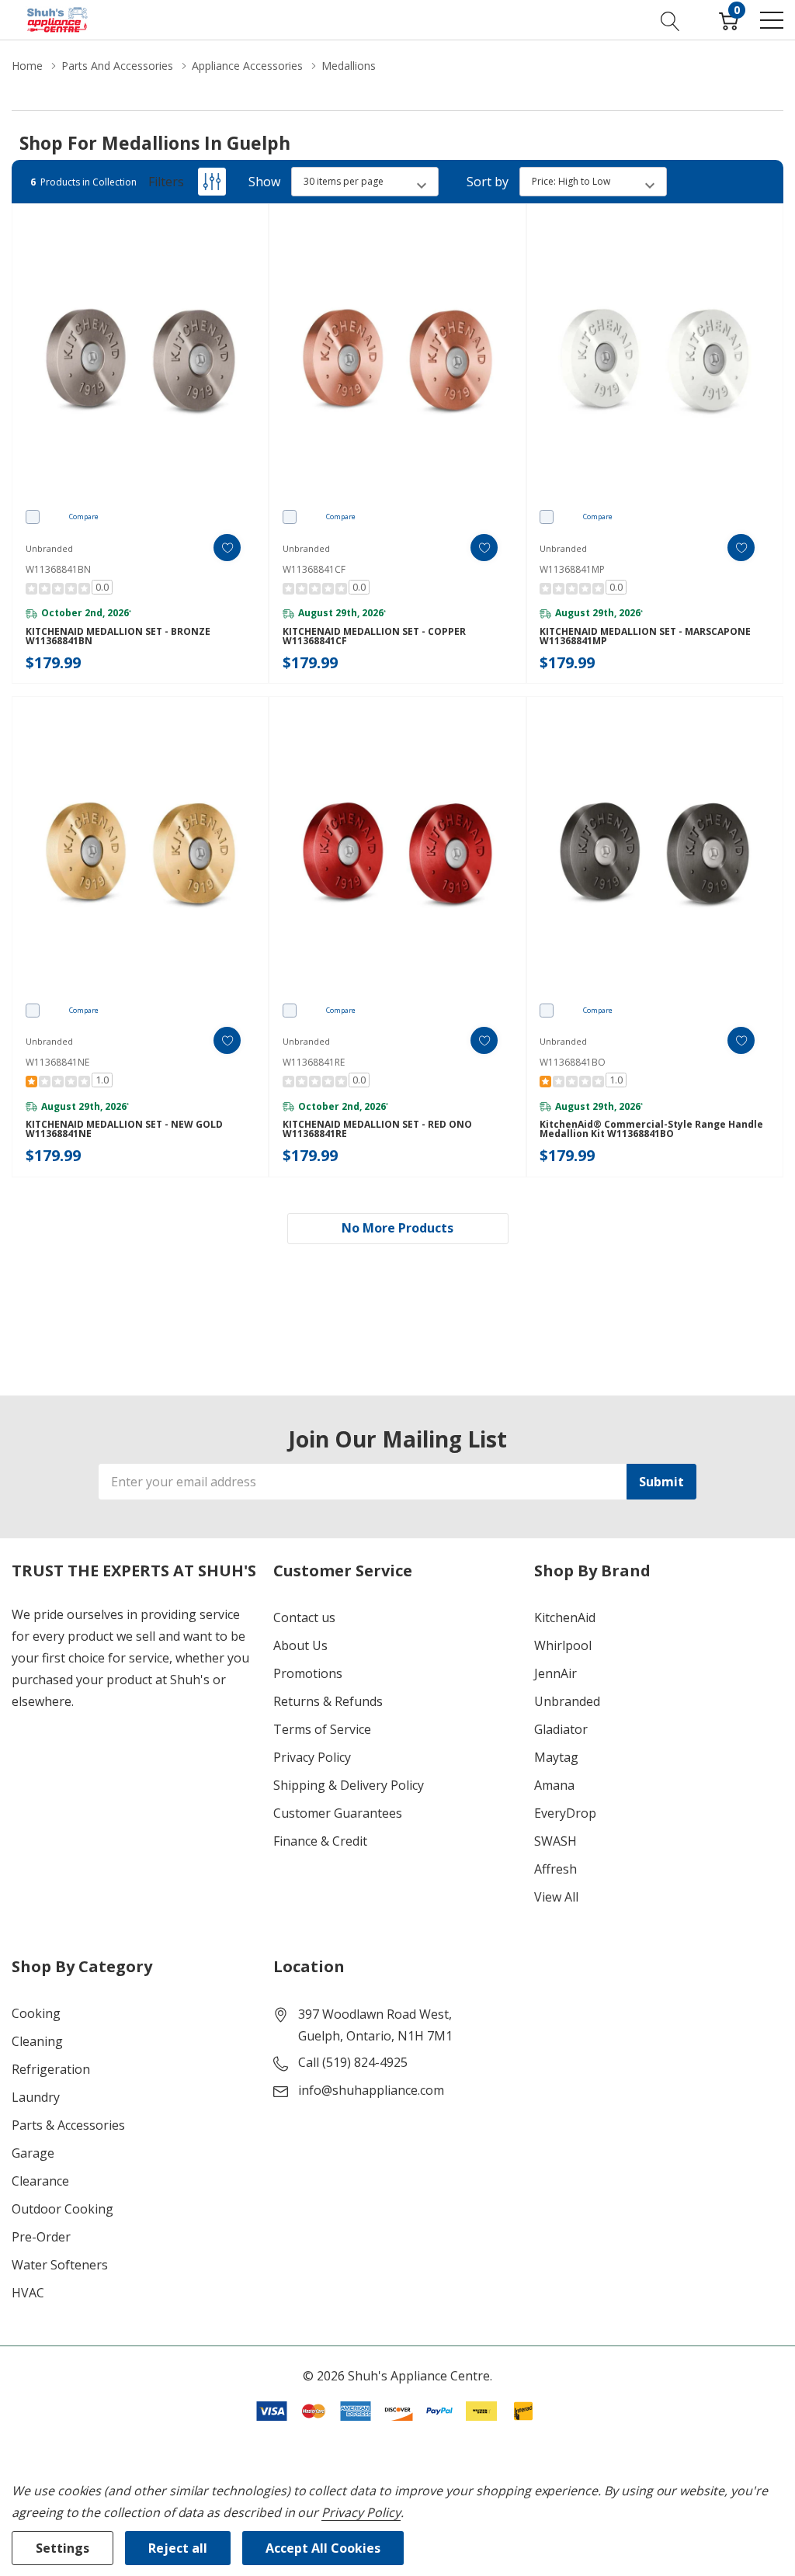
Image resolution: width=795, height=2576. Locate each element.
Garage (33, 2153)
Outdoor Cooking (62, 2209)
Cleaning (37, 2041)
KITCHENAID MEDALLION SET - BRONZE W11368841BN (118, 636)
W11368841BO (573, 1062)
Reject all (178, 2548)
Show (264, 182)
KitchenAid (565, 1617)
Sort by (488, 182)
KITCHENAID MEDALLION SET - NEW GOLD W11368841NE (124, 1129)
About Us (300, 1645)
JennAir (555, 1673)
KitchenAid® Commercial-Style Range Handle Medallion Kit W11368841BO (651, 1129)
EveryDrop (565, 1813)
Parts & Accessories (68, 2125)
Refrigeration (51, 2069)
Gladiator (561, 1729)
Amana (554, 1785)
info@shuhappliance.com (371, 2090)
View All (556, 1897)
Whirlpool (563, 1645)
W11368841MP (572, 569)
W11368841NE (57, 1062)
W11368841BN (58, 569)
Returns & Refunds (328, 1701)
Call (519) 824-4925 (353, 2062)
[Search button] (670, 19)
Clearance (40, 2181)
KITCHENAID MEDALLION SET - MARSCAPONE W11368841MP (645, 636)
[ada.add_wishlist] (227, 548)
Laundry (36, 2097)
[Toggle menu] (772, 20)
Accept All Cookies (323, 2548)
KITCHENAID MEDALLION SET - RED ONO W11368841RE (377, 1129)
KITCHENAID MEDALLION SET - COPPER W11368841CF (374, 636)
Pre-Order (41, 2237)
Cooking (36, 2013)
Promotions (308, 1673)
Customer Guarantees (338, 1813)
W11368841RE (314, 1062)
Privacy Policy (312, 1757)
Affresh (555, 1869)
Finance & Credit (320, 1841)
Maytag (556, 1757)
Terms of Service (322, 1729)
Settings (62, 2548)
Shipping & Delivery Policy (349, 1785)
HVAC (28, 2293)
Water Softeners (60, 2265)
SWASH (555, 1841)
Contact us (304, 1617)
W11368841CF (314, 569)
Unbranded (567, 1701)
